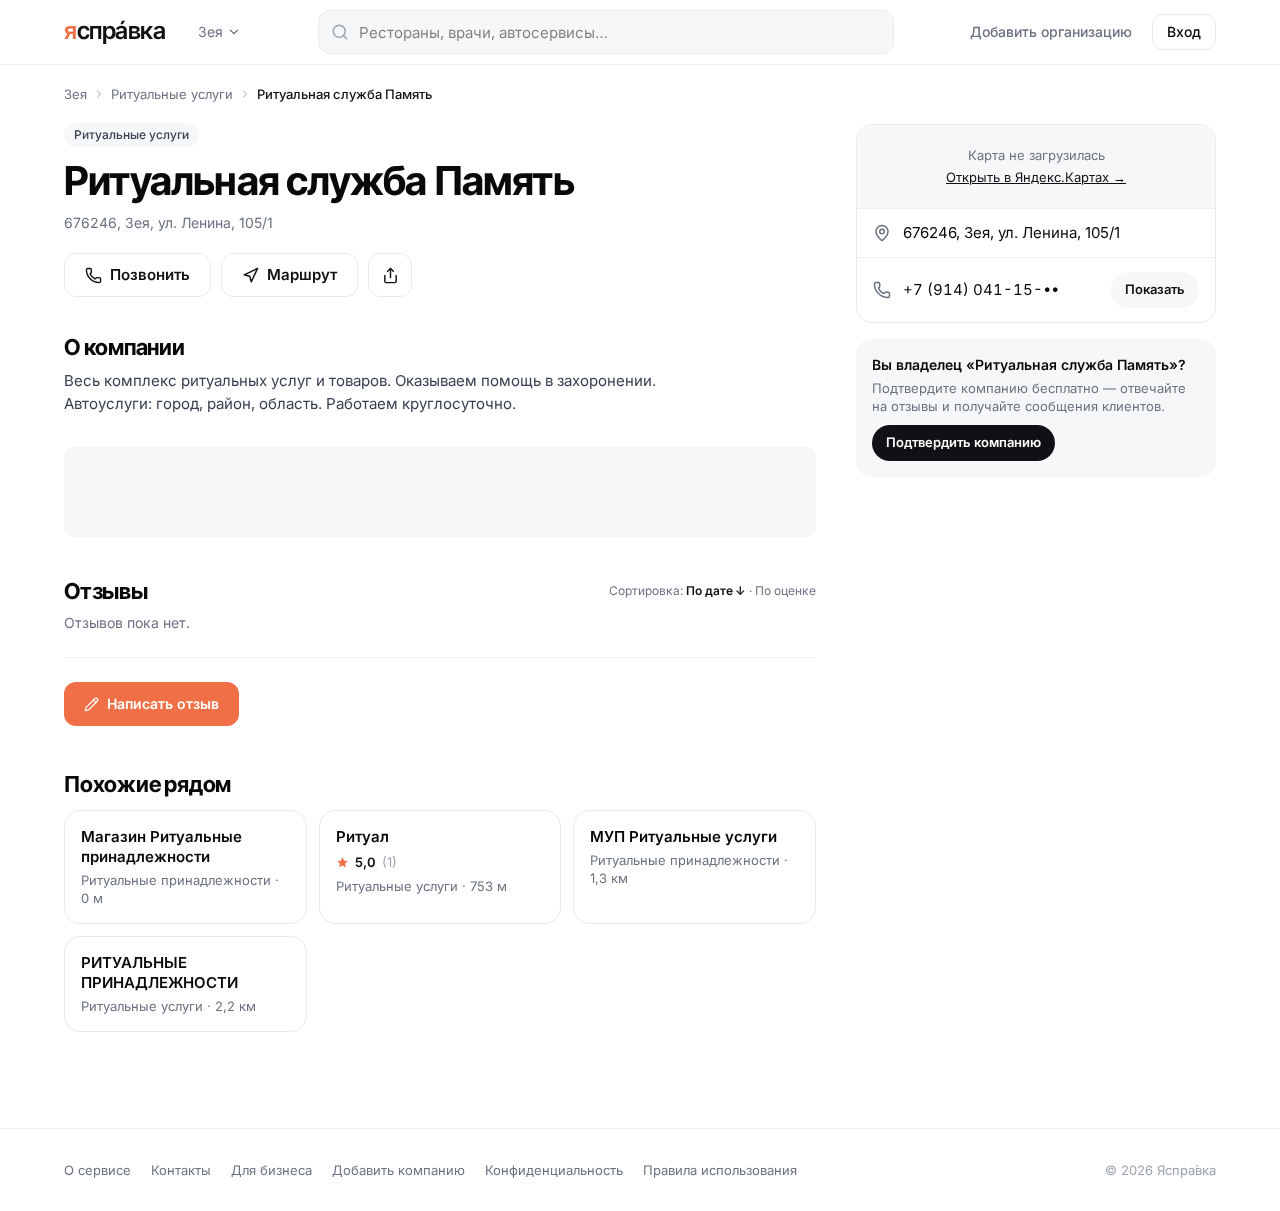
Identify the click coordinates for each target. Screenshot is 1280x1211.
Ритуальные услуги (172, 94)
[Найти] (340, 32)
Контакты (181, 1170)
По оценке (785, 590)
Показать (1155, 289)
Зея (210, 31)
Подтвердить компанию (963, 442)
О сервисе (97, 1170)
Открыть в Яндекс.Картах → (1036, 177)
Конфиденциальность (554, 1170)
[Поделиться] (390, 275)
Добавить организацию (1051, 31)
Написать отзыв (163, 703)
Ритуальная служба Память (344, 94)
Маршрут (302, 274)
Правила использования (720, 1170)
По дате (716, 590)
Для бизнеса (271, 1170)
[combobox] (606, 32)
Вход (1184, 31)
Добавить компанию (398, 1170)
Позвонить (150, 274)
